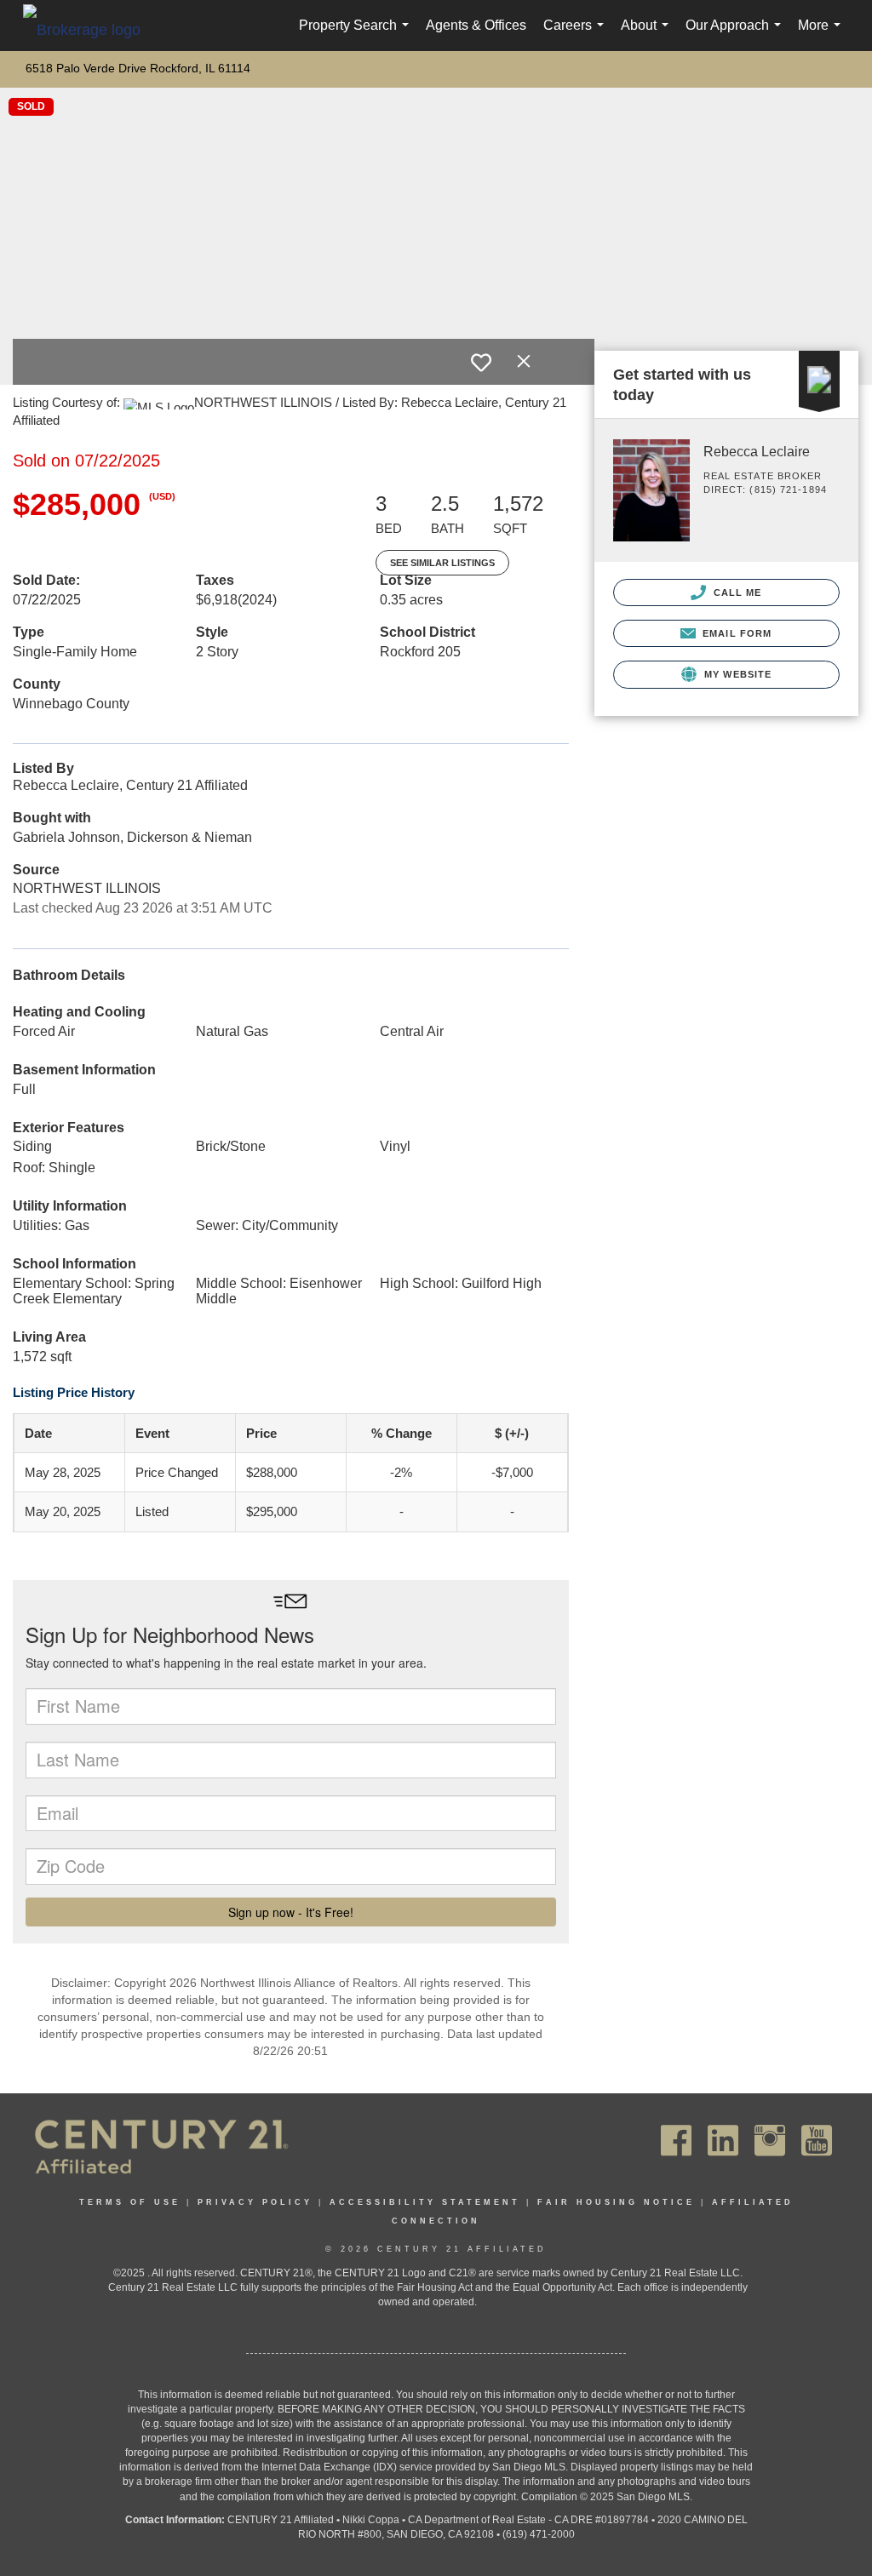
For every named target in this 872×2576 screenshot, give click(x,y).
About (648, 34)
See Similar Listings (442, 563)
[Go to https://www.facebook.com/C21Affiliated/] (676, 2141)
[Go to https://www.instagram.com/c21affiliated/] (770, 2141)
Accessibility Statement (425, 2202)
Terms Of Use (130, 2202)
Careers (577, 34)
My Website (736, 674)
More (823, 34)
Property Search (357, 34)
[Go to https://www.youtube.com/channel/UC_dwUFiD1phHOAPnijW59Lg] (817, 2141)
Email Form (735, 633)
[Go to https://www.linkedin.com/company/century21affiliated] (723, 2141)
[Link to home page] (90, 29)
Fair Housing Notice (616, 2202)
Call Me (736, 592)
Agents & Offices (476, 25)
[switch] (481, 363)
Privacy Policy (255, 2202)
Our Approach (737, 34)
